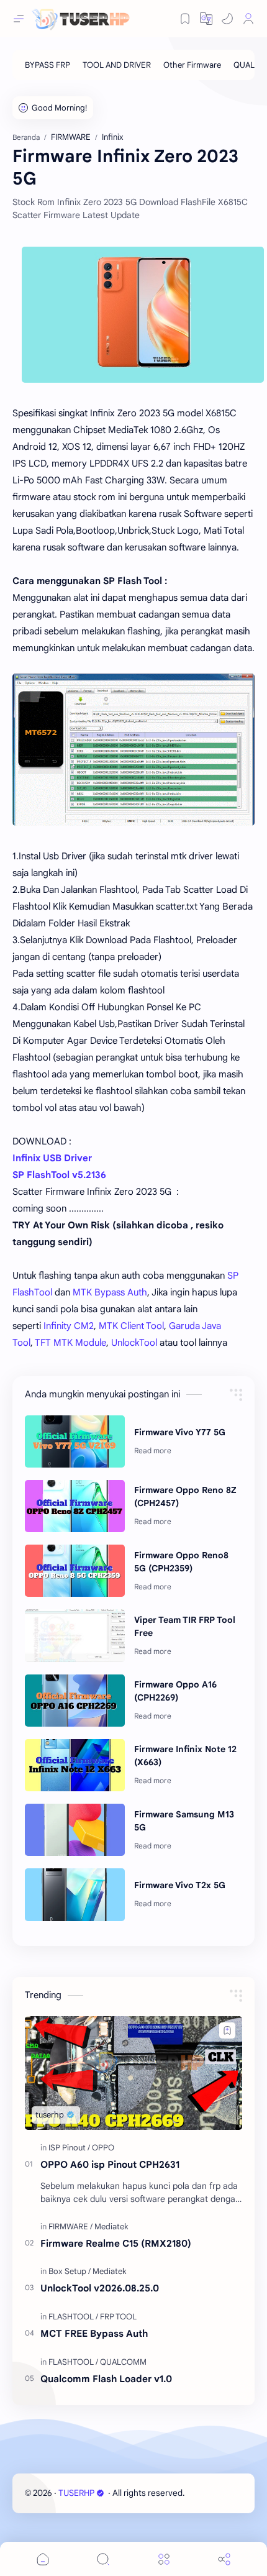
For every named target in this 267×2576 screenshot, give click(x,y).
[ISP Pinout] (69, 2148)
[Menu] (164, 2559)
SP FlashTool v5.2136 (59, 1175)
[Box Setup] (70, 2271)
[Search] (103, 2559)
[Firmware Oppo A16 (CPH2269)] (75, 1701)
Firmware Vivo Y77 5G (180, 1432)
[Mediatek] (111, 2227)
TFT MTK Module (70, 1343)
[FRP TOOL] (118, 2317)
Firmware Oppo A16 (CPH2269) (175, 1691)
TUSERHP (76, 2493)
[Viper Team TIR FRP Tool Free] (75, 1635)
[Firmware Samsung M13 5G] (75, 1830)
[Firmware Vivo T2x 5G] (75, 1894)
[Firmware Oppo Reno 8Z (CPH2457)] (75, 1506)
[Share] (224, 2559)
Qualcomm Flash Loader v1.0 (106, 2379)
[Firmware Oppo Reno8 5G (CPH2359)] (75, 1571)
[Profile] (248, 19)
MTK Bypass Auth (110, 1292)
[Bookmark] (185, 19)
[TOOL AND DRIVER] (117, 65)
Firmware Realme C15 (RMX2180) (116, 2243)
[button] (227, 19)
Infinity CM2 (69, 1326)
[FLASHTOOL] (73, 2317)
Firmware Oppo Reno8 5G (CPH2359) (181, 1562)
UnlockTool (134, 1343)
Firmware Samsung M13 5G (184, 1821)
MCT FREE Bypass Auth (94, 2333)
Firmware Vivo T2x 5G (180, 1885)
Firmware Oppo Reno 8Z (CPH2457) (185, 1496)
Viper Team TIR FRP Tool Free (185, 1626)
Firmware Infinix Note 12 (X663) (185, 1756)
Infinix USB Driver (52, 1158)
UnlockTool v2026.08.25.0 (100, 2288)
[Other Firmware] (192, 65)
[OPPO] (103, 2148)
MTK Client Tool (131, 1326)
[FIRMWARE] (70, 2227)
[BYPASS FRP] (48, 65)
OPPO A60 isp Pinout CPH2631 (110, 2164)
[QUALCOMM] (123, 2362)
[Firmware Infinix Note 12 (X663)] (75, 1765)
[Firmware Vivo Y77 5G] (75, 1441)
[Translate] (206, 19)
